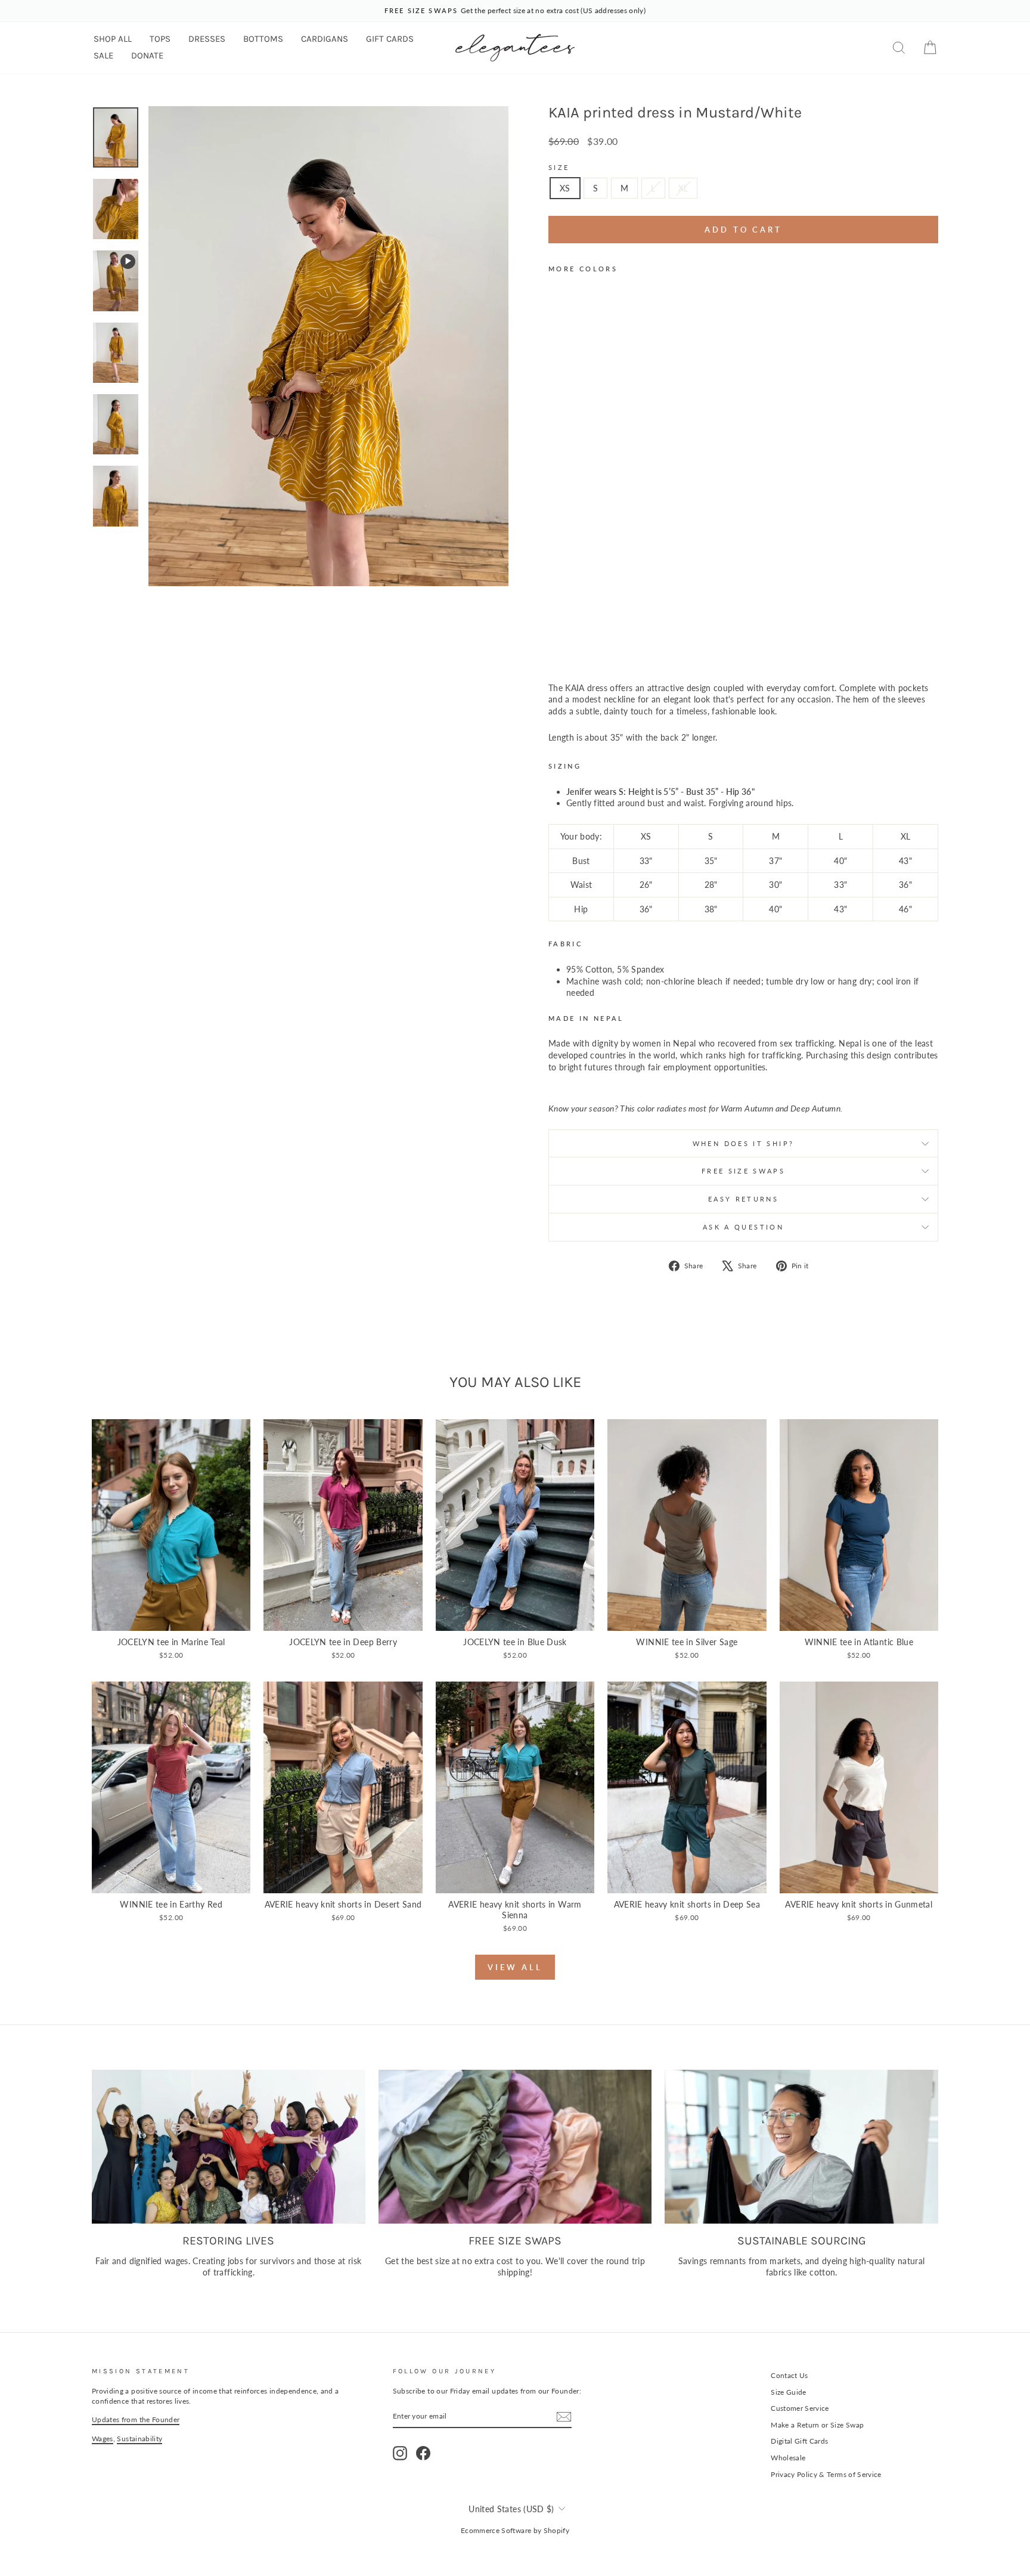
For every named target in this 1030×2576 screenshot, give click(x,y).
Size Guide (789, 2392)
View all (515, 1967)
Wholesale (788, 2458)
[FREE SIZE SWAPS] (515, 2147)
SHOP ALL (113, 39)
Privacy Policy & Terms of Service (826, 2474)
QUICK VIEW (171, 1617)
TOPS (160, 39)
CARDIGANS (325, 39)
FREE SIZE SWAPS (743, 1171)
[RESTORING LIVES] (229, 2147)
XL (683, 188)
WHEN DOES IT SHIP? (743, 1143)
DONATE (147, 55)
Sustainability (139, 2439)
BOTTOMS (263, 39)
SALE (103, 55)
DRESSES (207, 39)
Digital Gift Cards (799, 2441)
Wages (103, 2439)
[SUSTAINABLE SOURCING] (801, 2147)
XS (565, 188)
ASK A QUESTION (743, 1227)
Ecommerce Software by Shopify (515, 2530)
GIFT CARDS (390, 39)
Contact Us (789, 2375)
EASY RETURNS (743, 1199)
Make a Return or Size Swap (817, 2425)
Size (559, 167)
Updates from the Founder (136, 2419)
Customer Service (800, 2408)
